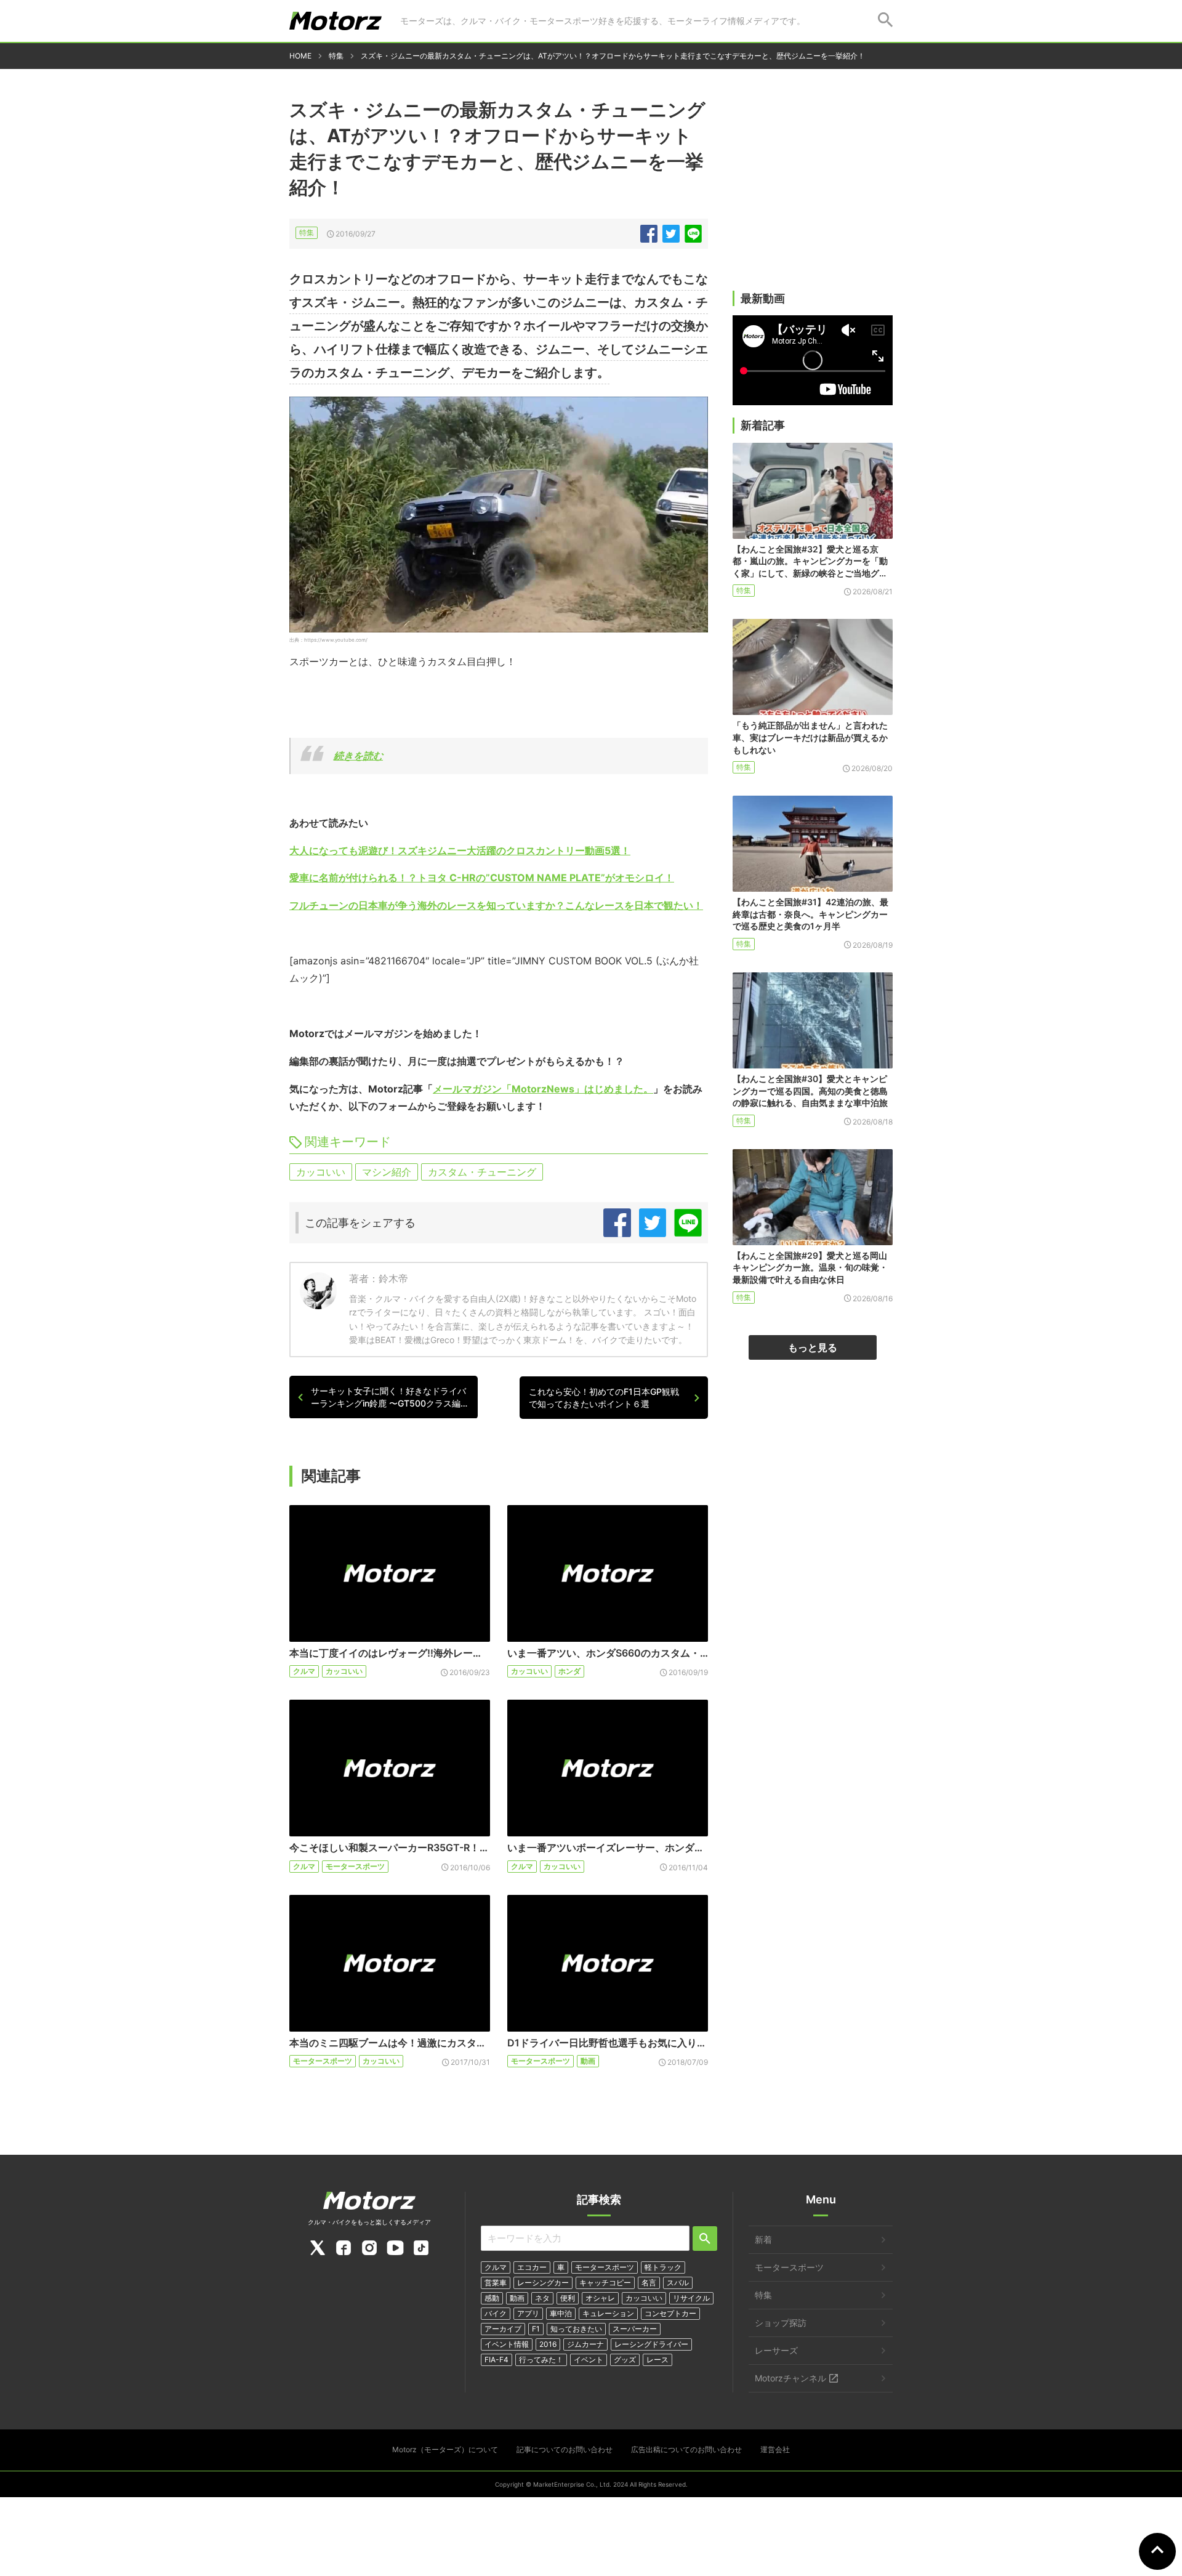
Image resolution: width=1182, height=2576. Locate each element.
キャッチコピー (605, 2283)
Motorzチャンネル (790, 2378)
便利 (568, 2298)
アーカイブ (503, 2329)
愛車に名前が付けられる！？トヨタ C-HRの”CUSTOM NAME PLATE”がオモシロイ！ (482, 878)
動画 (588, 2061)
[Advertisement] (813, 195)
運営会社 (775, 2449)
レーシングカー (543, 2283)
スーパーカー (635, 2329)
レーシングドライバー (651, 2344)
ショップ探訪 (781, 2323)
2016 (548, 2344)
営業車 (496, 2283)
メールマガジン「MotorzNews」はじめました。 (543, 1089)
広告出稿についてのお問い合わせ (686, 2449)
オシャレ (600, 2298)
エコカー (532, 2267)
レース (657, 2360)
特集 (307, 232)
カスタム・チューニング (482, 1172)
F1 (536, 2329)
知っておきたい (576, 2329)
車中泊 (561, 2313)
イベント (589, 2360)
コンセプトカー (670, 2313)
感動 (492, 2298)
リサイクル (691, 2298)
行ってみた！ (541, 2360)
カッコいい (321, 1172)
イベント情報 (507, 2344)
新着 (763, 2239)
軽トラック (663, 2267)
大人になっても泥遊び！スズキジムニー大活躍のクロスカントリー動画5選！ (460, 850)
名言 (649, 2283)
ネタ (542, 2298)
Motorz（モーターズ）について (445, 2449)
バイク (496, 2313)
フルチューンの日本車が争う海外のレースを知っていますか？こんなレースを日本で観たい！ (496, 905)
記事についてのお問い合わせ (565, 2449)
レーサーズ (776, 2350)
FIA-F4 (497, 2360)
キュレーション (608, 2313)
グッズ (625, 2360)
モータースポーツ (355, 1866)
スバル (678, 2283)
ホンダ (569, 1671)
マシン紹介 (387, 1172)
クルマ (304, 1671)
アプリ (528, 2313)
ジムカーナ (585, 2344)
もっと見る (813, 1347)
